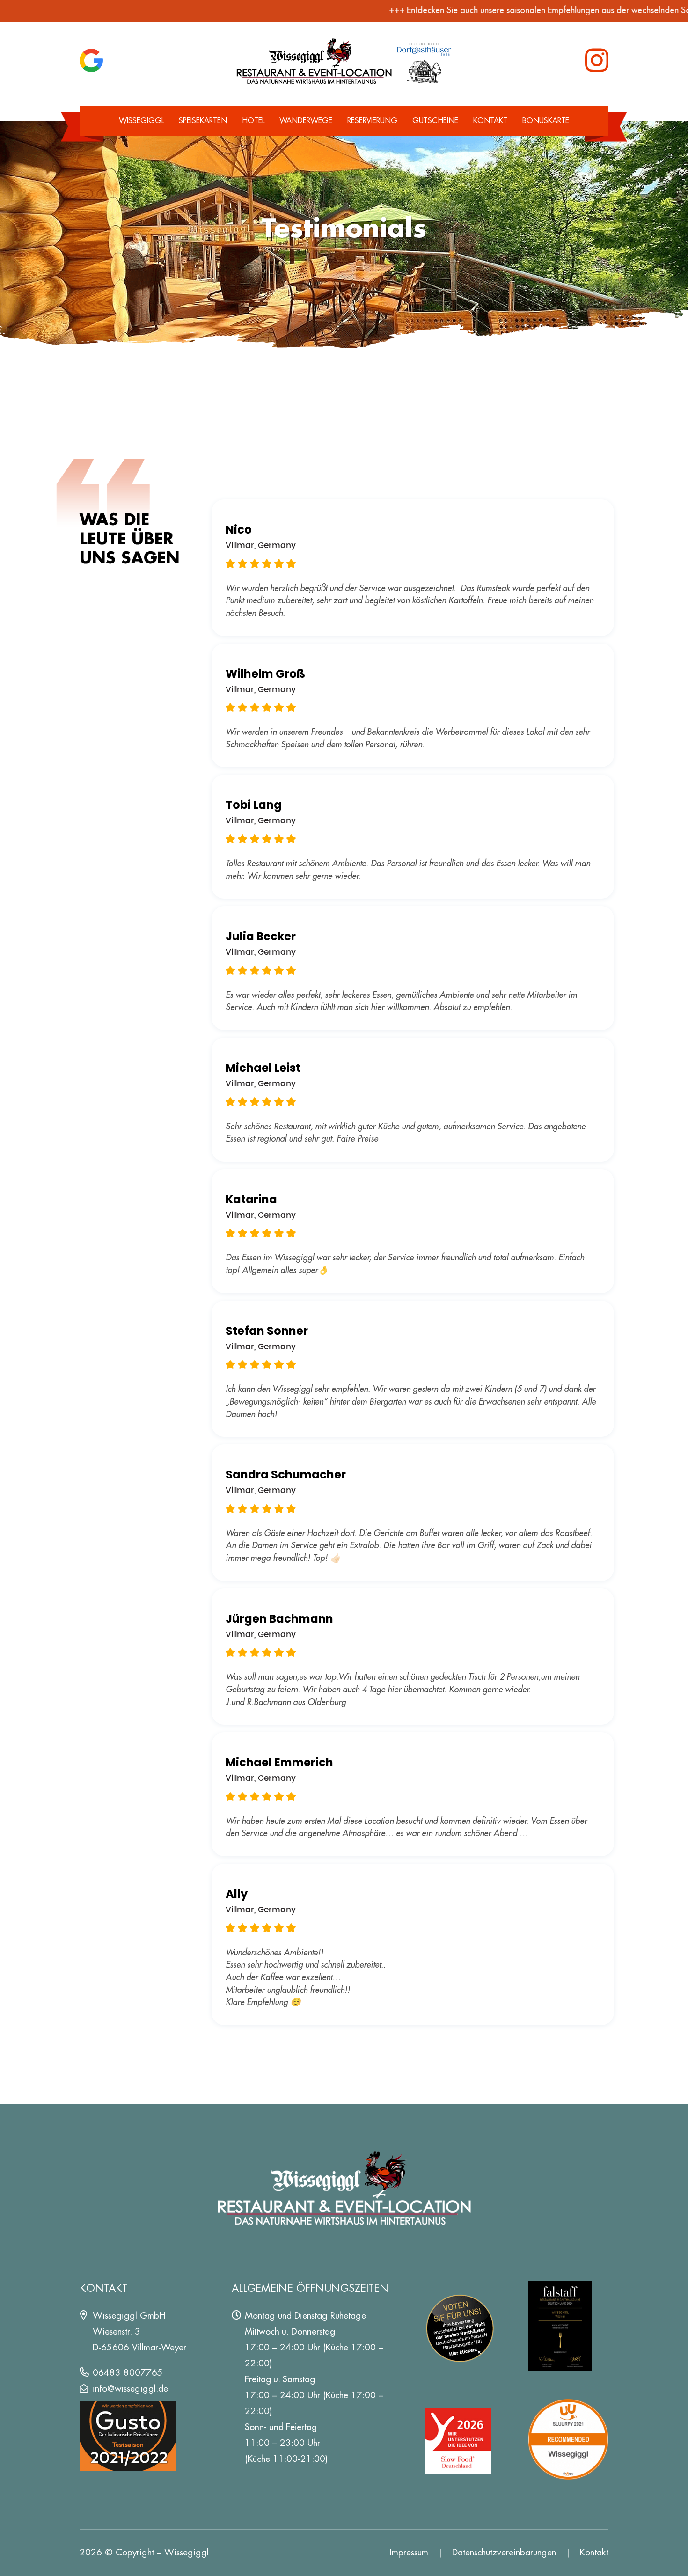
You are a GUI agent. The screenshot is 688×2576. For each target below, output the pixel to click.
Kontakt (490, 121)
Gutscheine (435, 121)
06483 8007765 (128, 2373)
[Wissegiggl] (344, 60)
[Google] (91, 60)
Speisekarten (203, 121)
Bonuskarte (546, 121)
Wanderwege (306, 121)
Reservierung (372, 121)
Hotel (253, 121)
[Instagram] (597, 60)
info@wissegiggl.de (130, 2389)
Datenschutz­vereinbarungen (504, 2552)
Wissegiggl (141, 121)
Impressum (409, 2552)
